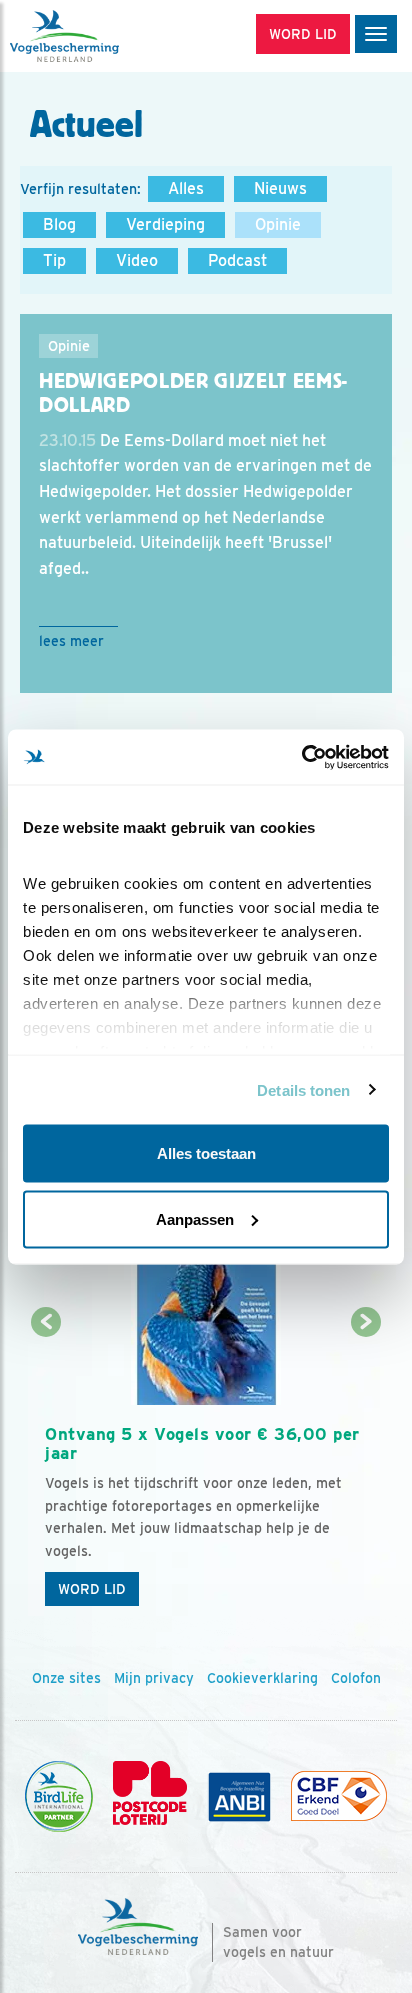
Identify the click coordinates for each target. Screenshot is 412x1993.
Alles (186, 188)
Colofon (356, 1678)
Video (137, 260)
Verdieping (165, 224)
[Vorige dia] (46, 1470)
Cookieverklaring (262, 1678)
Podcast (237, 260)
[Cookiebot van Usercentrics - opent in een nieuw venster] (301, 757)
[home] (100, 36)
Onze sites (66, 1678)
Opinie (278, 224)
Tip (54, 260)
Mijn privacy (154, 1678)
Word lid (92, 1589)
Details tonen (303, 1089)
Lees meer (71, 641)
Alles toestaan (206, 1153)
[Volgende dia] (365, 1470)
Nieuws (280, 188)
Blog (59, 224)
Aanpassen (195, 1218)
